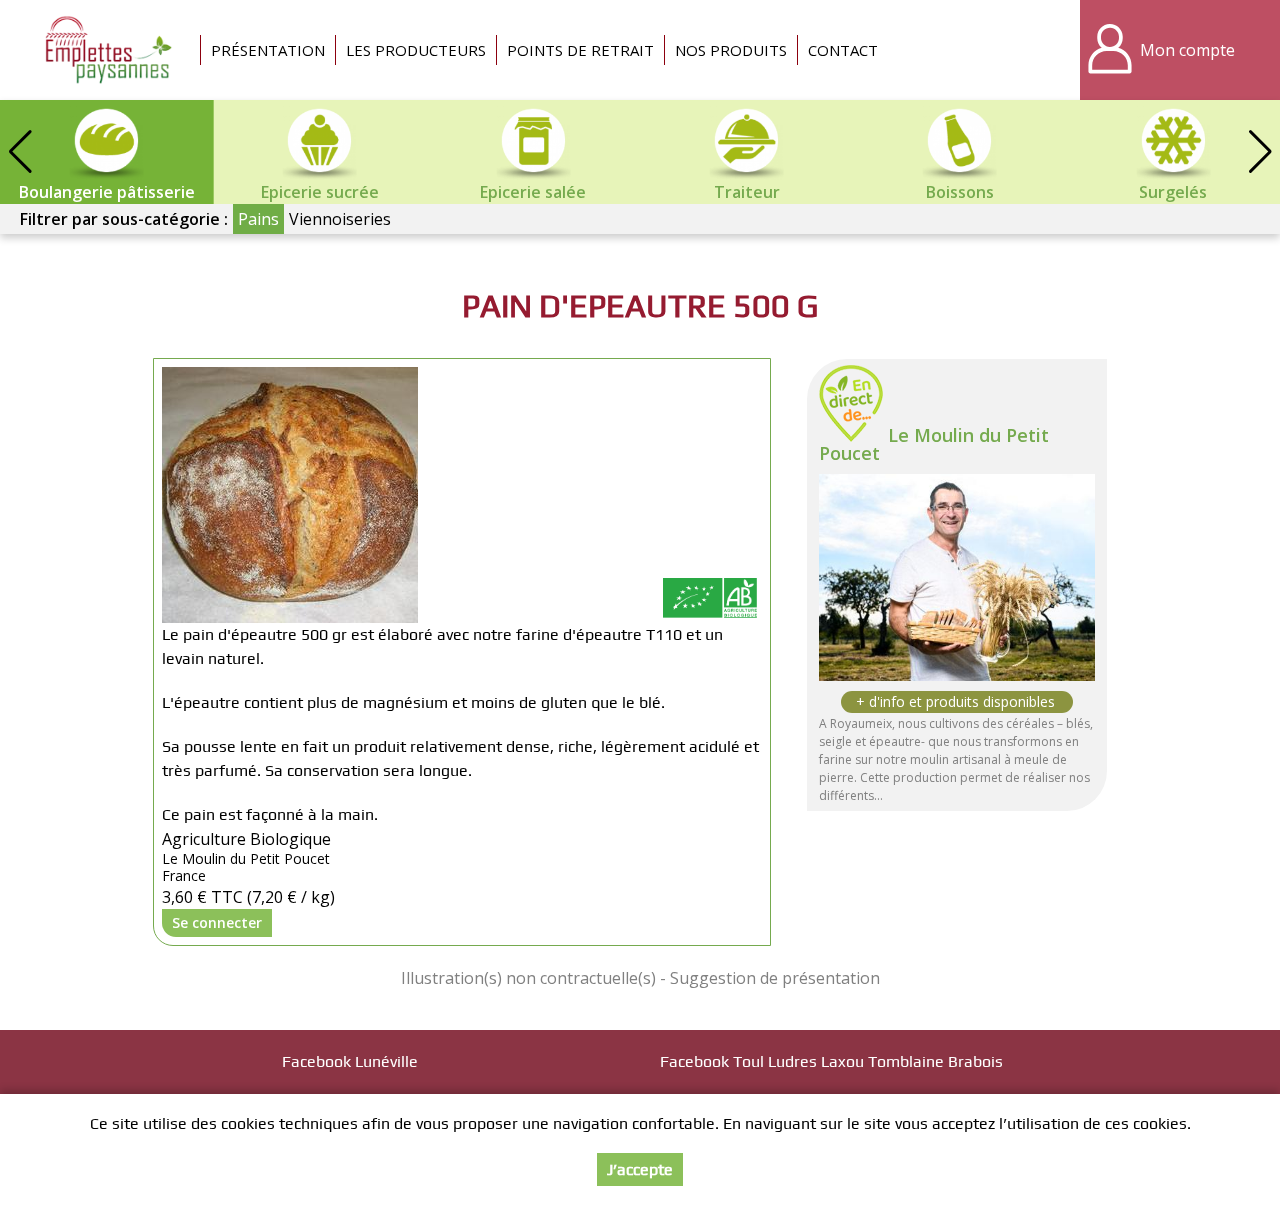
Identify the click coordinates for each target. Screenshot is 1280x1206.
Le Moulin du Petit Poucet (934, 444)
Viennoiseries (340, 219)
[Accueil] (110, 50)
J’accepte (640, 1169)
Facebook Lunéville (350, 1061)
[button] (1260, 152)
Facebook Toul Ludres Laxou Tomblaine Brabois (831, 1061)
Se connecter (217, 922)
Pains (258, 219)
